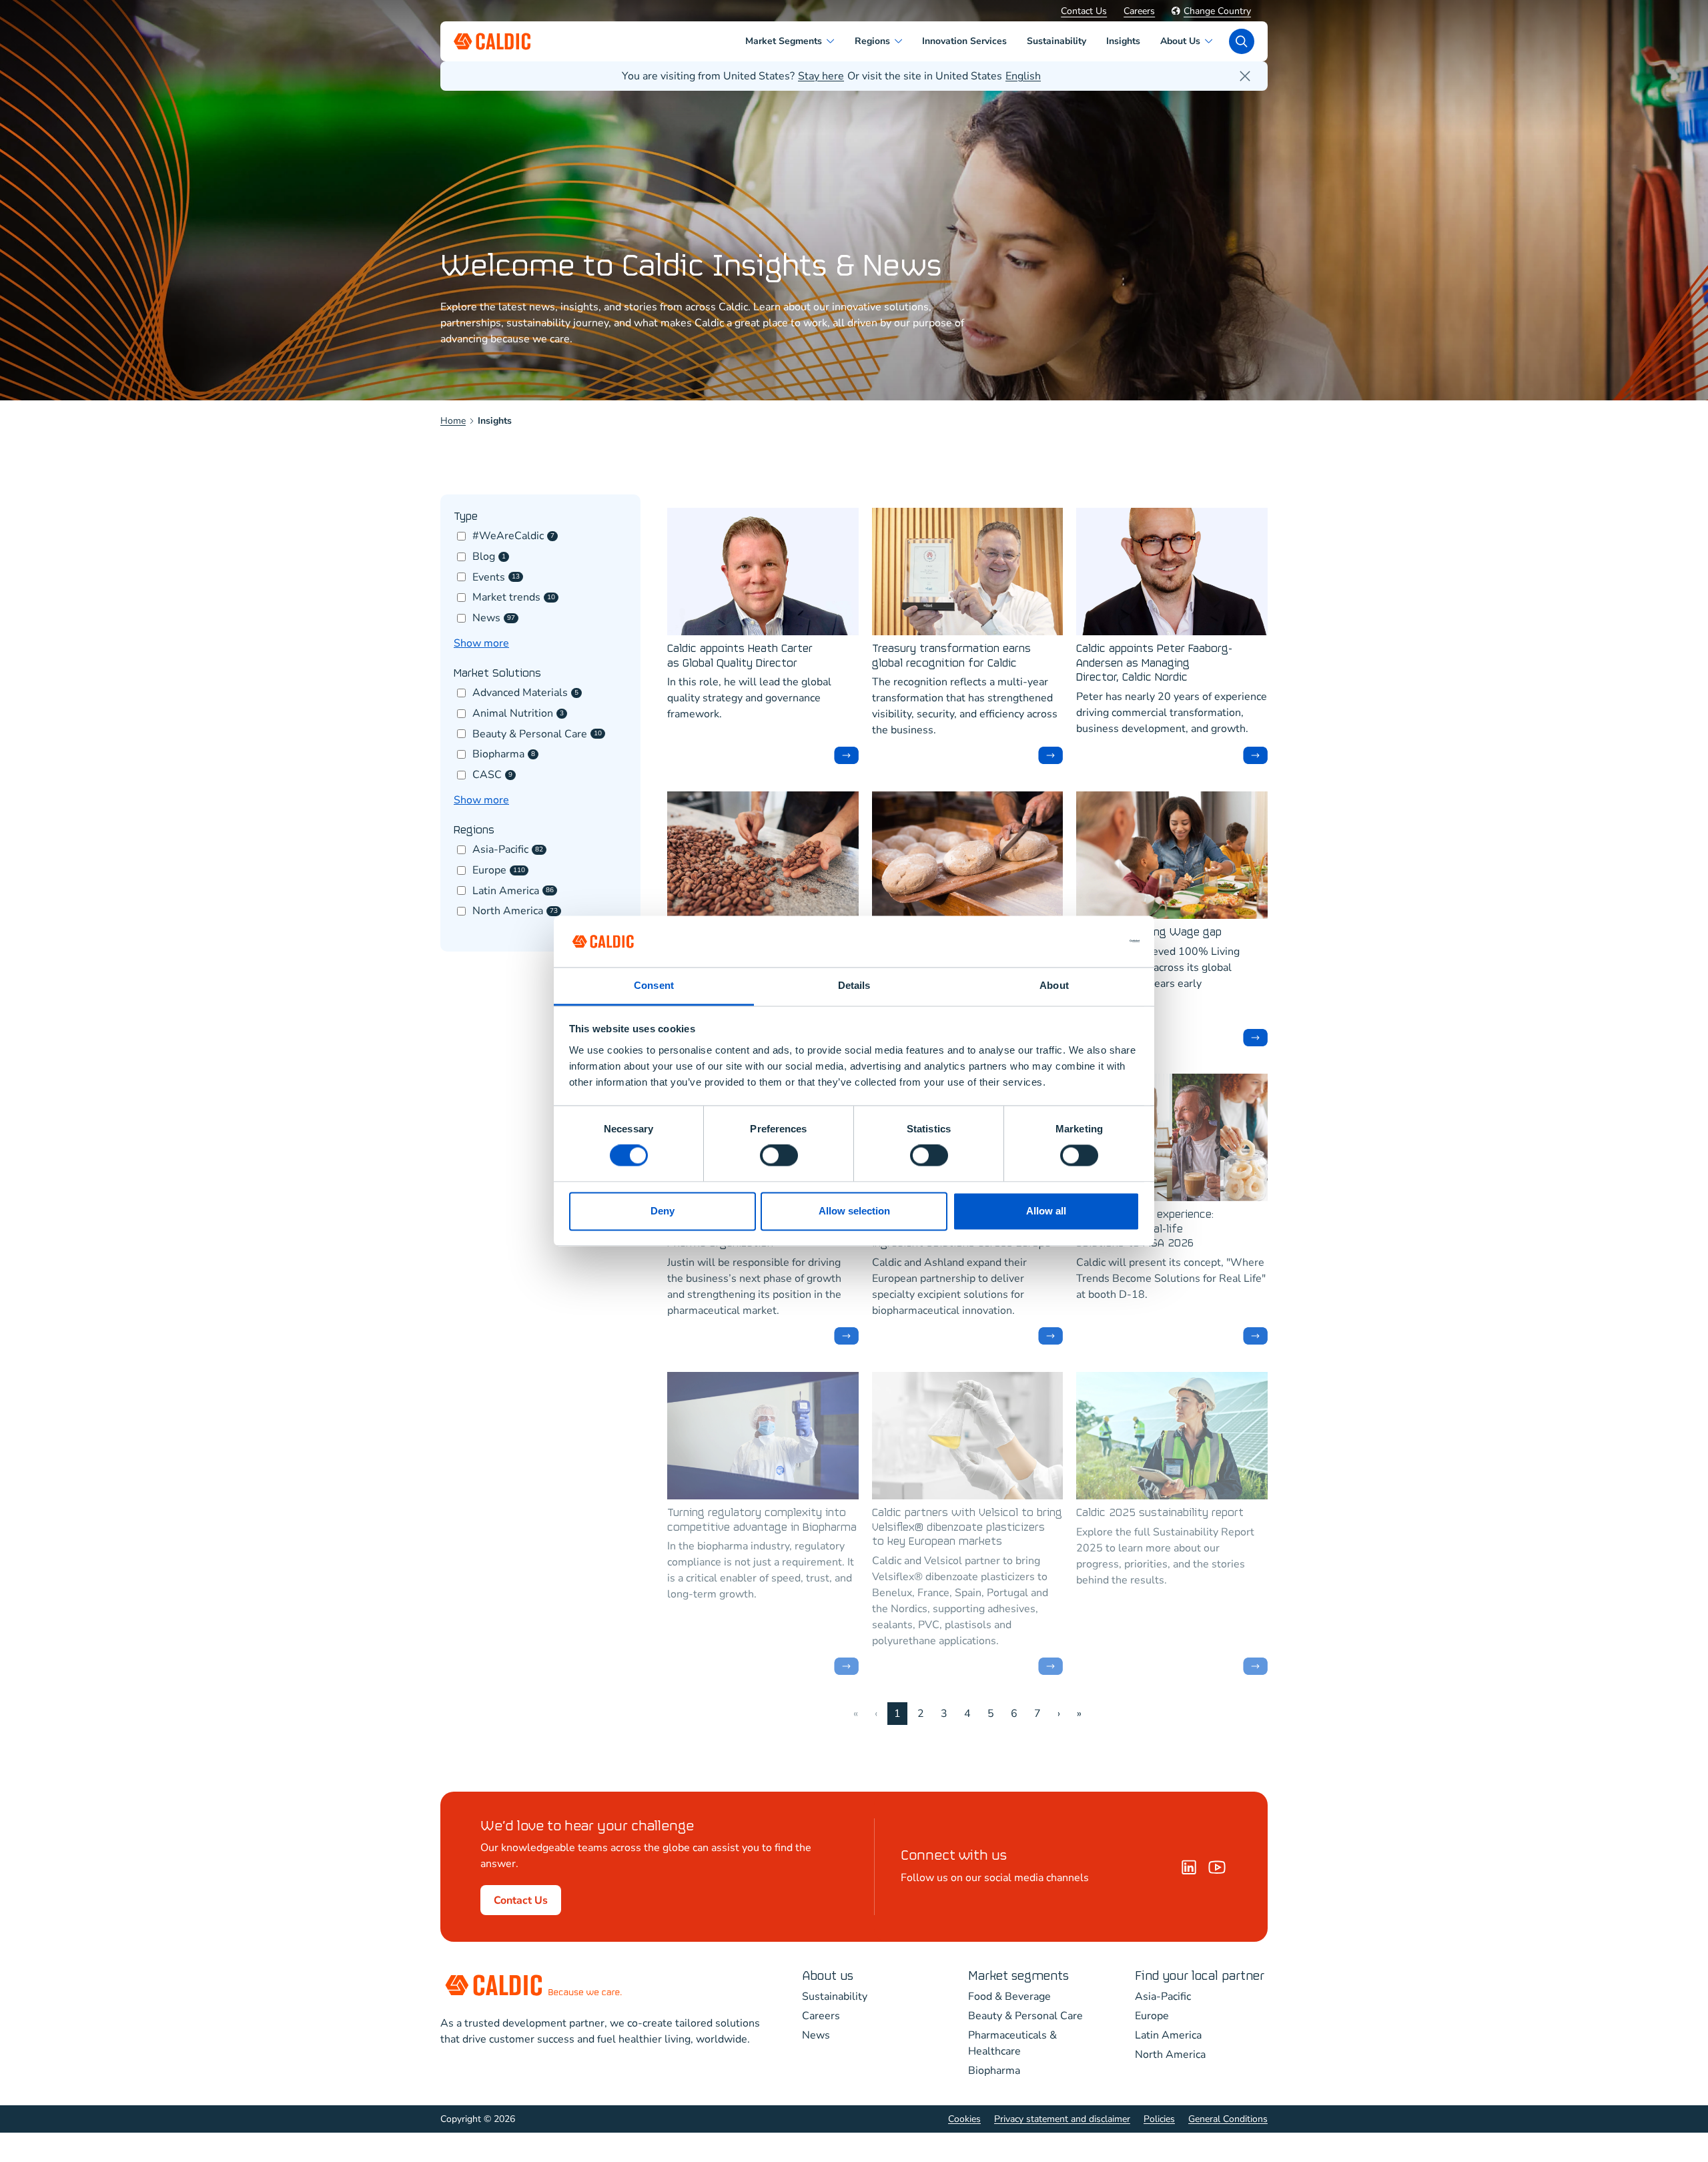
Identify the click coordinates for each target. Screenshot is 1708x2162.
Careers (1139, 11)
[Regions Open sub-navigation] (901, 41)
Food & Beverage (1009, 1997)
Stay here (821, 76)
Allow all (1046, 1211)
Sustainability (835, 1997)
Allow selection (854, 1211)
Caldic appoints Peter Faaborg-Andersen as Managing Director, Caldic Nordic (1154, 663)
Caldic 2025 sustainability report (1160, 1513)
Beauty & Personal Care (1025, 2016)
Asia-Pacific (1163, 1997)
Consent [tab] (654, 985)
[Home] (1217, 1867)
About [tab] (1054, 985)
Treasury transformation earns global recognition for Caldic (951, 656)
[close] (1245, 76)
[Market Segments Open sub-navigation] (833, 41)
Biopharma (994, 2071)
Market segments (1018, 1976)
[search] (1242, 41)
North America (1170, 2055)
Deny (663, 1211)
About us (828, 1976)
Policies (1159, 2119)
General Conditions (1228, 2119)
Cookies (964, 2119)
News (816, 2035)
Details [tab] (854, 985)
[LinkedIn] (1189, 1867)
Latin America (1168, 2035)
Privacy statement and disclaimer (1062, 2119)
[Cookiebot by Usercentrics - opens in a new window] (1081, 942)
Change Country (1217, 11)
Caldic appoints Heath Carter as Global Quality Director (740, 656)
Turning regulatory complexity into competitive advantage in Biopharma (762, 1520)
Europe (1152, 2016)
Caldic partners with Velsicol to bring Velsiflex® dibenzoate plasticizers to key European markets (967, 1527)
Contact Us (1084, 11)
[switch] (779, 1156)
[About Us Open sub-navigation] (1211, 41)
